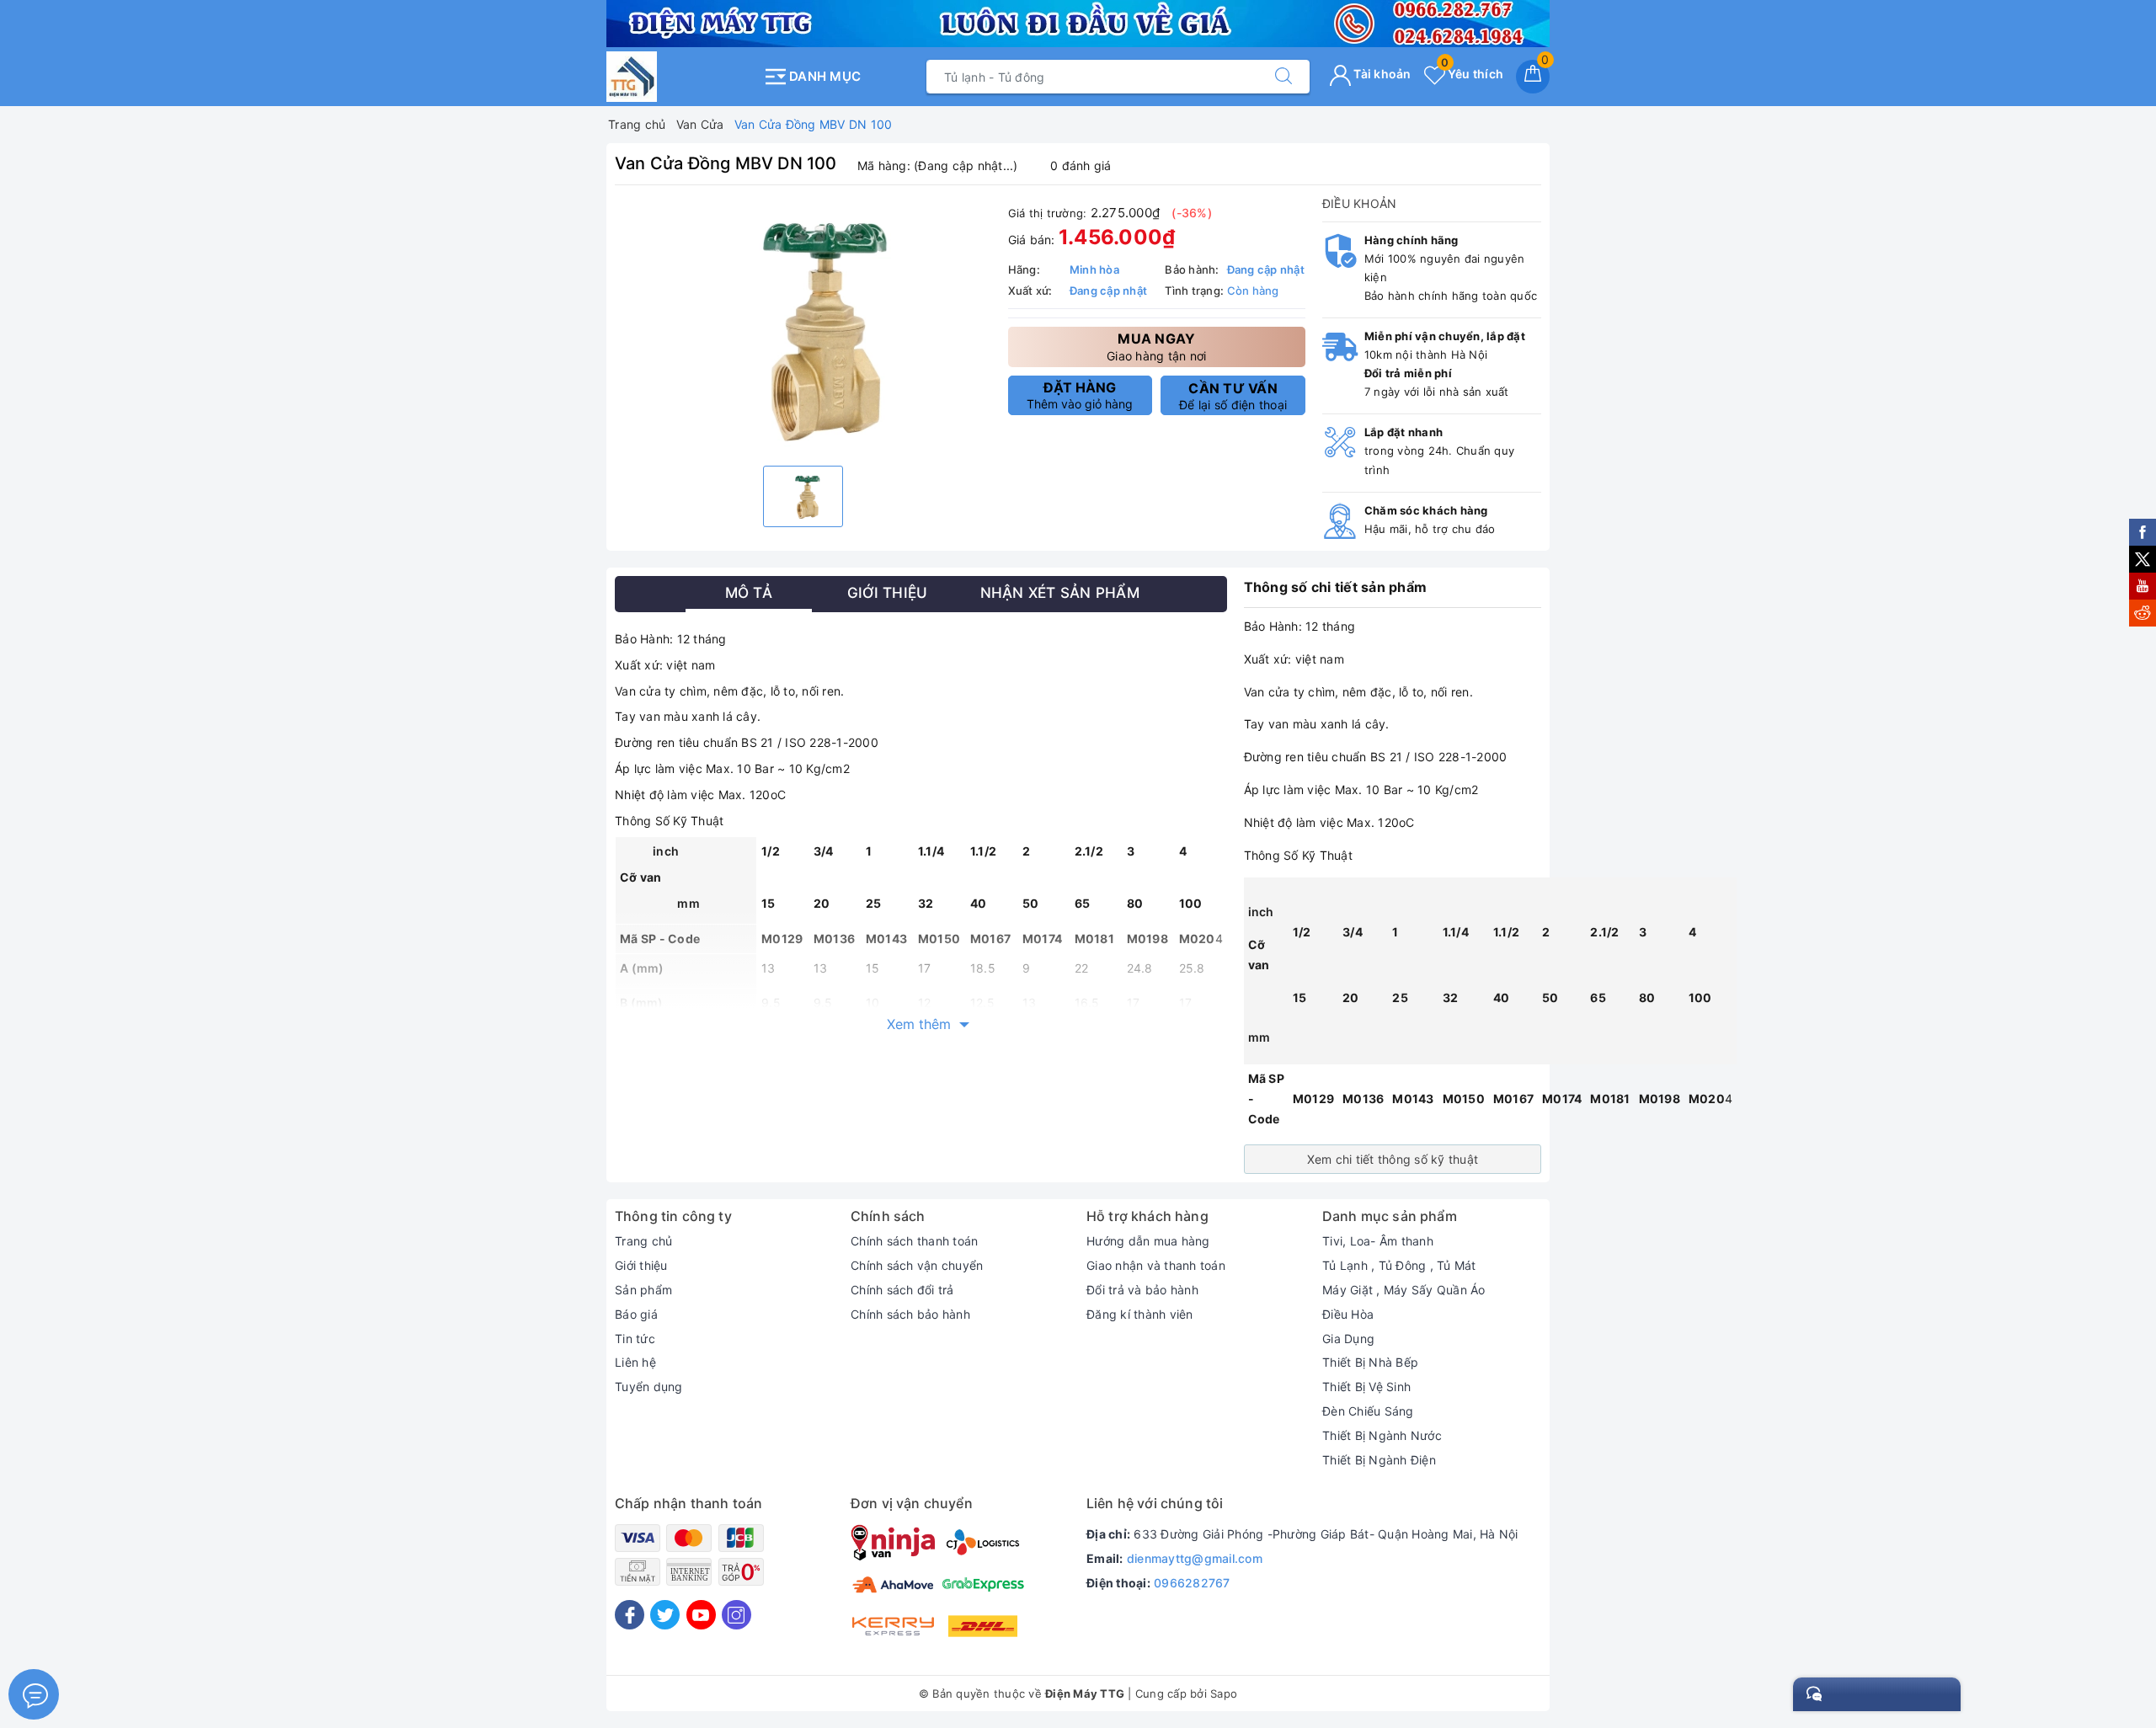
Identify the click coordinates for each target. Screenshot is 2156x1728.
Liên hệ (635, 1362)
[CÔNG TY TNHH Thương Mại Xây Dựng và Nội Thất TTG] (680, 77)
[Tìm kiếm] (1283, 77)
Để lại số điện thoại (1233, 396)
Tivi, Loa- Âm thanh (1378, 1241)
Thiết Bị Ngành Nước (1382, 1435)
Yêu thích (1472, 74)
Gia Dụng (1348, 1339)
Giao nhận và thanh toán (1156, 1265)
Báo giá (636, 1314)
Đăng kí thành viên (1140, 1314)
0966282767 (1192, 1583)
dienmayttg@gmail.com (1195, 1558)
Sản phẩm (643, 1290)
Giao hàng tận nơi (1156, 347)
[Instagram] (736, 1615)
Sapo (1224, 1693)
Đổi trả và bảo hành (1142, 1290)
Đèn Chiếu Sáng (1368, 1411)
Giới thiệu (641, 1265)
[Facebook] (630, 1615)
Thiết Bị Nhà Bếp (1370, 1362)
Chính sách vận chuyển (917, 1265)
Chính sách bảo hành (910, 1314)
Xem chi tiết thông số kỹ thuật (1393, 1159)
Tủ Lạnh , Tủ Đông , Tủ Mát (1399, 1265)
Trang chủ (643, 1241)
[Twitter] (665, 1615)
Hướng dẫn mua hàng (1148, 1241)
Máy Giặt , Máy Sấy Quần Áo (1404, 1290)
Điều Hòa (1348, 1314)
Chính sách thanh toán (914, 1241)
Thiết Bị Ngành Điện (1379, 1460)
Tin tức (635, 1339)
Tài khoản (1381, 74)
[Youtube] (701, 1615)
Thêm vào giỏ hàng (1080, 395)
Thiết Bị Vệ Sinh (1366, 1387)
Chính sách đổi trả (902, 1290)
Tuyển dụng (649, 1387)
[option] (803, 328)
